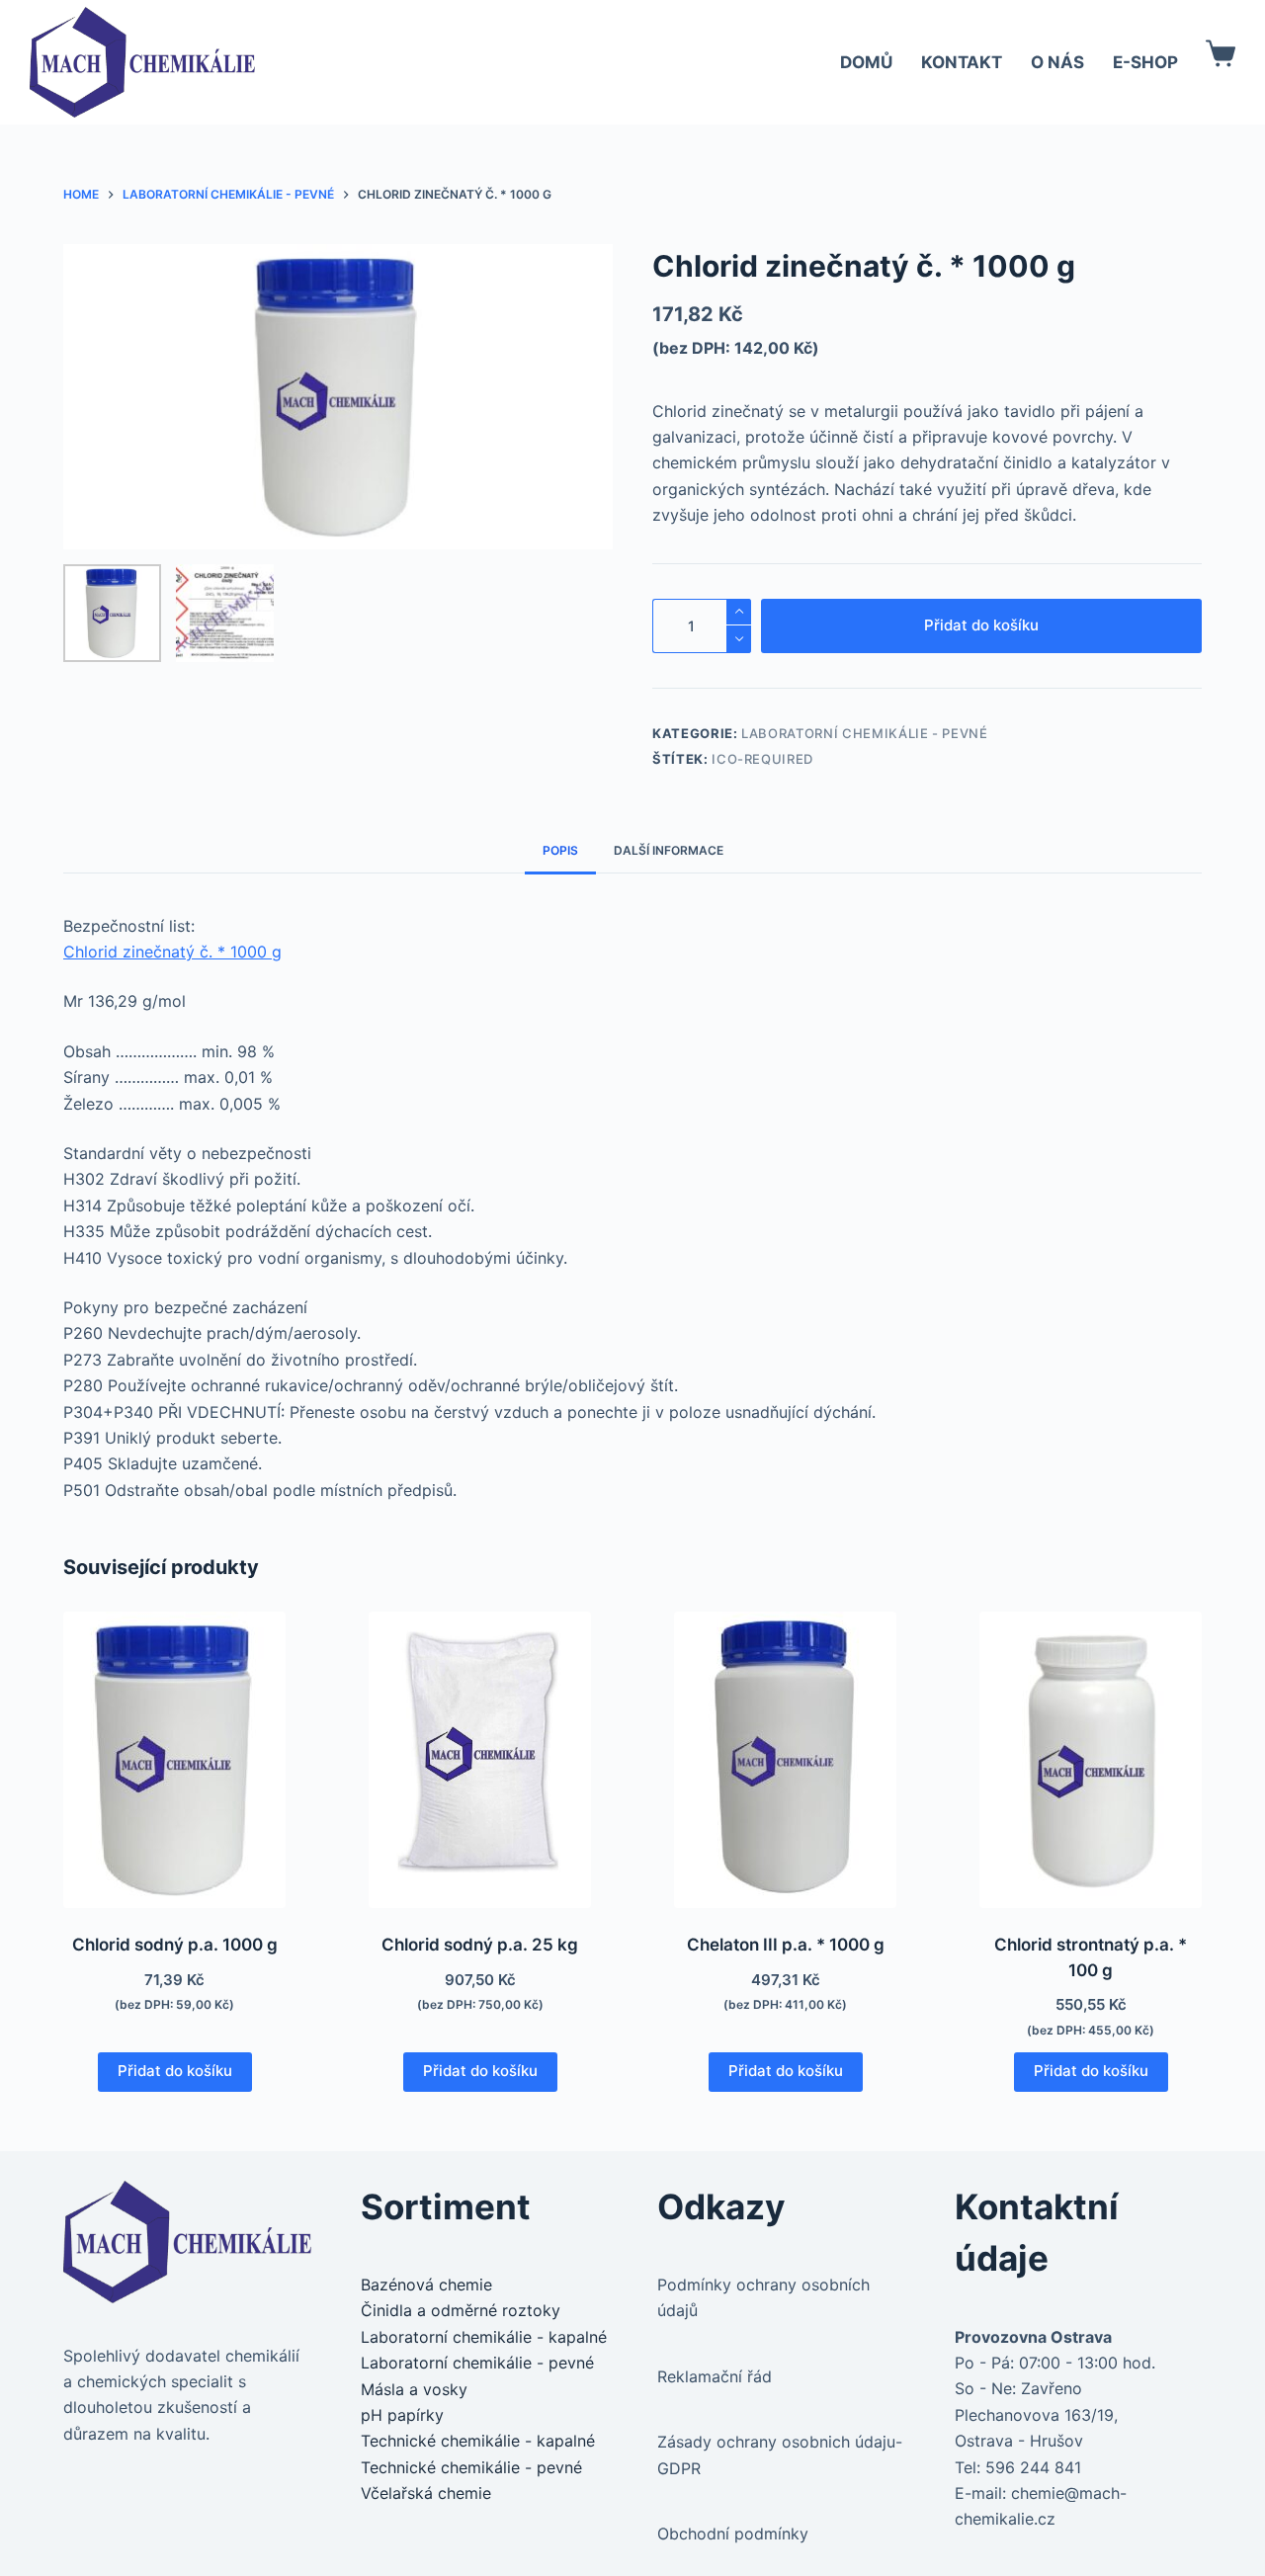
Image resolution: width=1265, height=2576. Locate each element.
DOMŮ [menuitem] (866, 62)
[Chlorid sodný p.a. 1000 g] (174, 1760)
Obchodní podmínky (733, 2534)
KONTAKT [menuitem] (962, 62)
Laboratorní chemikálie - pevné (865, 733)
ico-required (762, 759)
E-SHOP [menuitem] (1145, 62)
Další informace (669, 850)
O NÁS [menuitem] (1057, 62)
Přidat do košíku (981, 625)
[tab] (560, 850)
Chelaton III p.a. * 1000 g (786, 1945)
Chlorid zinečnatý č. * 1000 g (172, 952)
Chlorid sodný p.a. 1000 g (175, 1945)
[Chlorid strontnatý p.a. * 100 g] (1091, 1760)
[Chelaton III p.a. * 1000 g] (785, 1760)
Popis (560, 850)
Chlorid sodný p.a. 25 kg (480, 1945)
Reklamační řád (715, 2376)
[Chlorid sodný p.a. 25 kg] (480, 1760)
